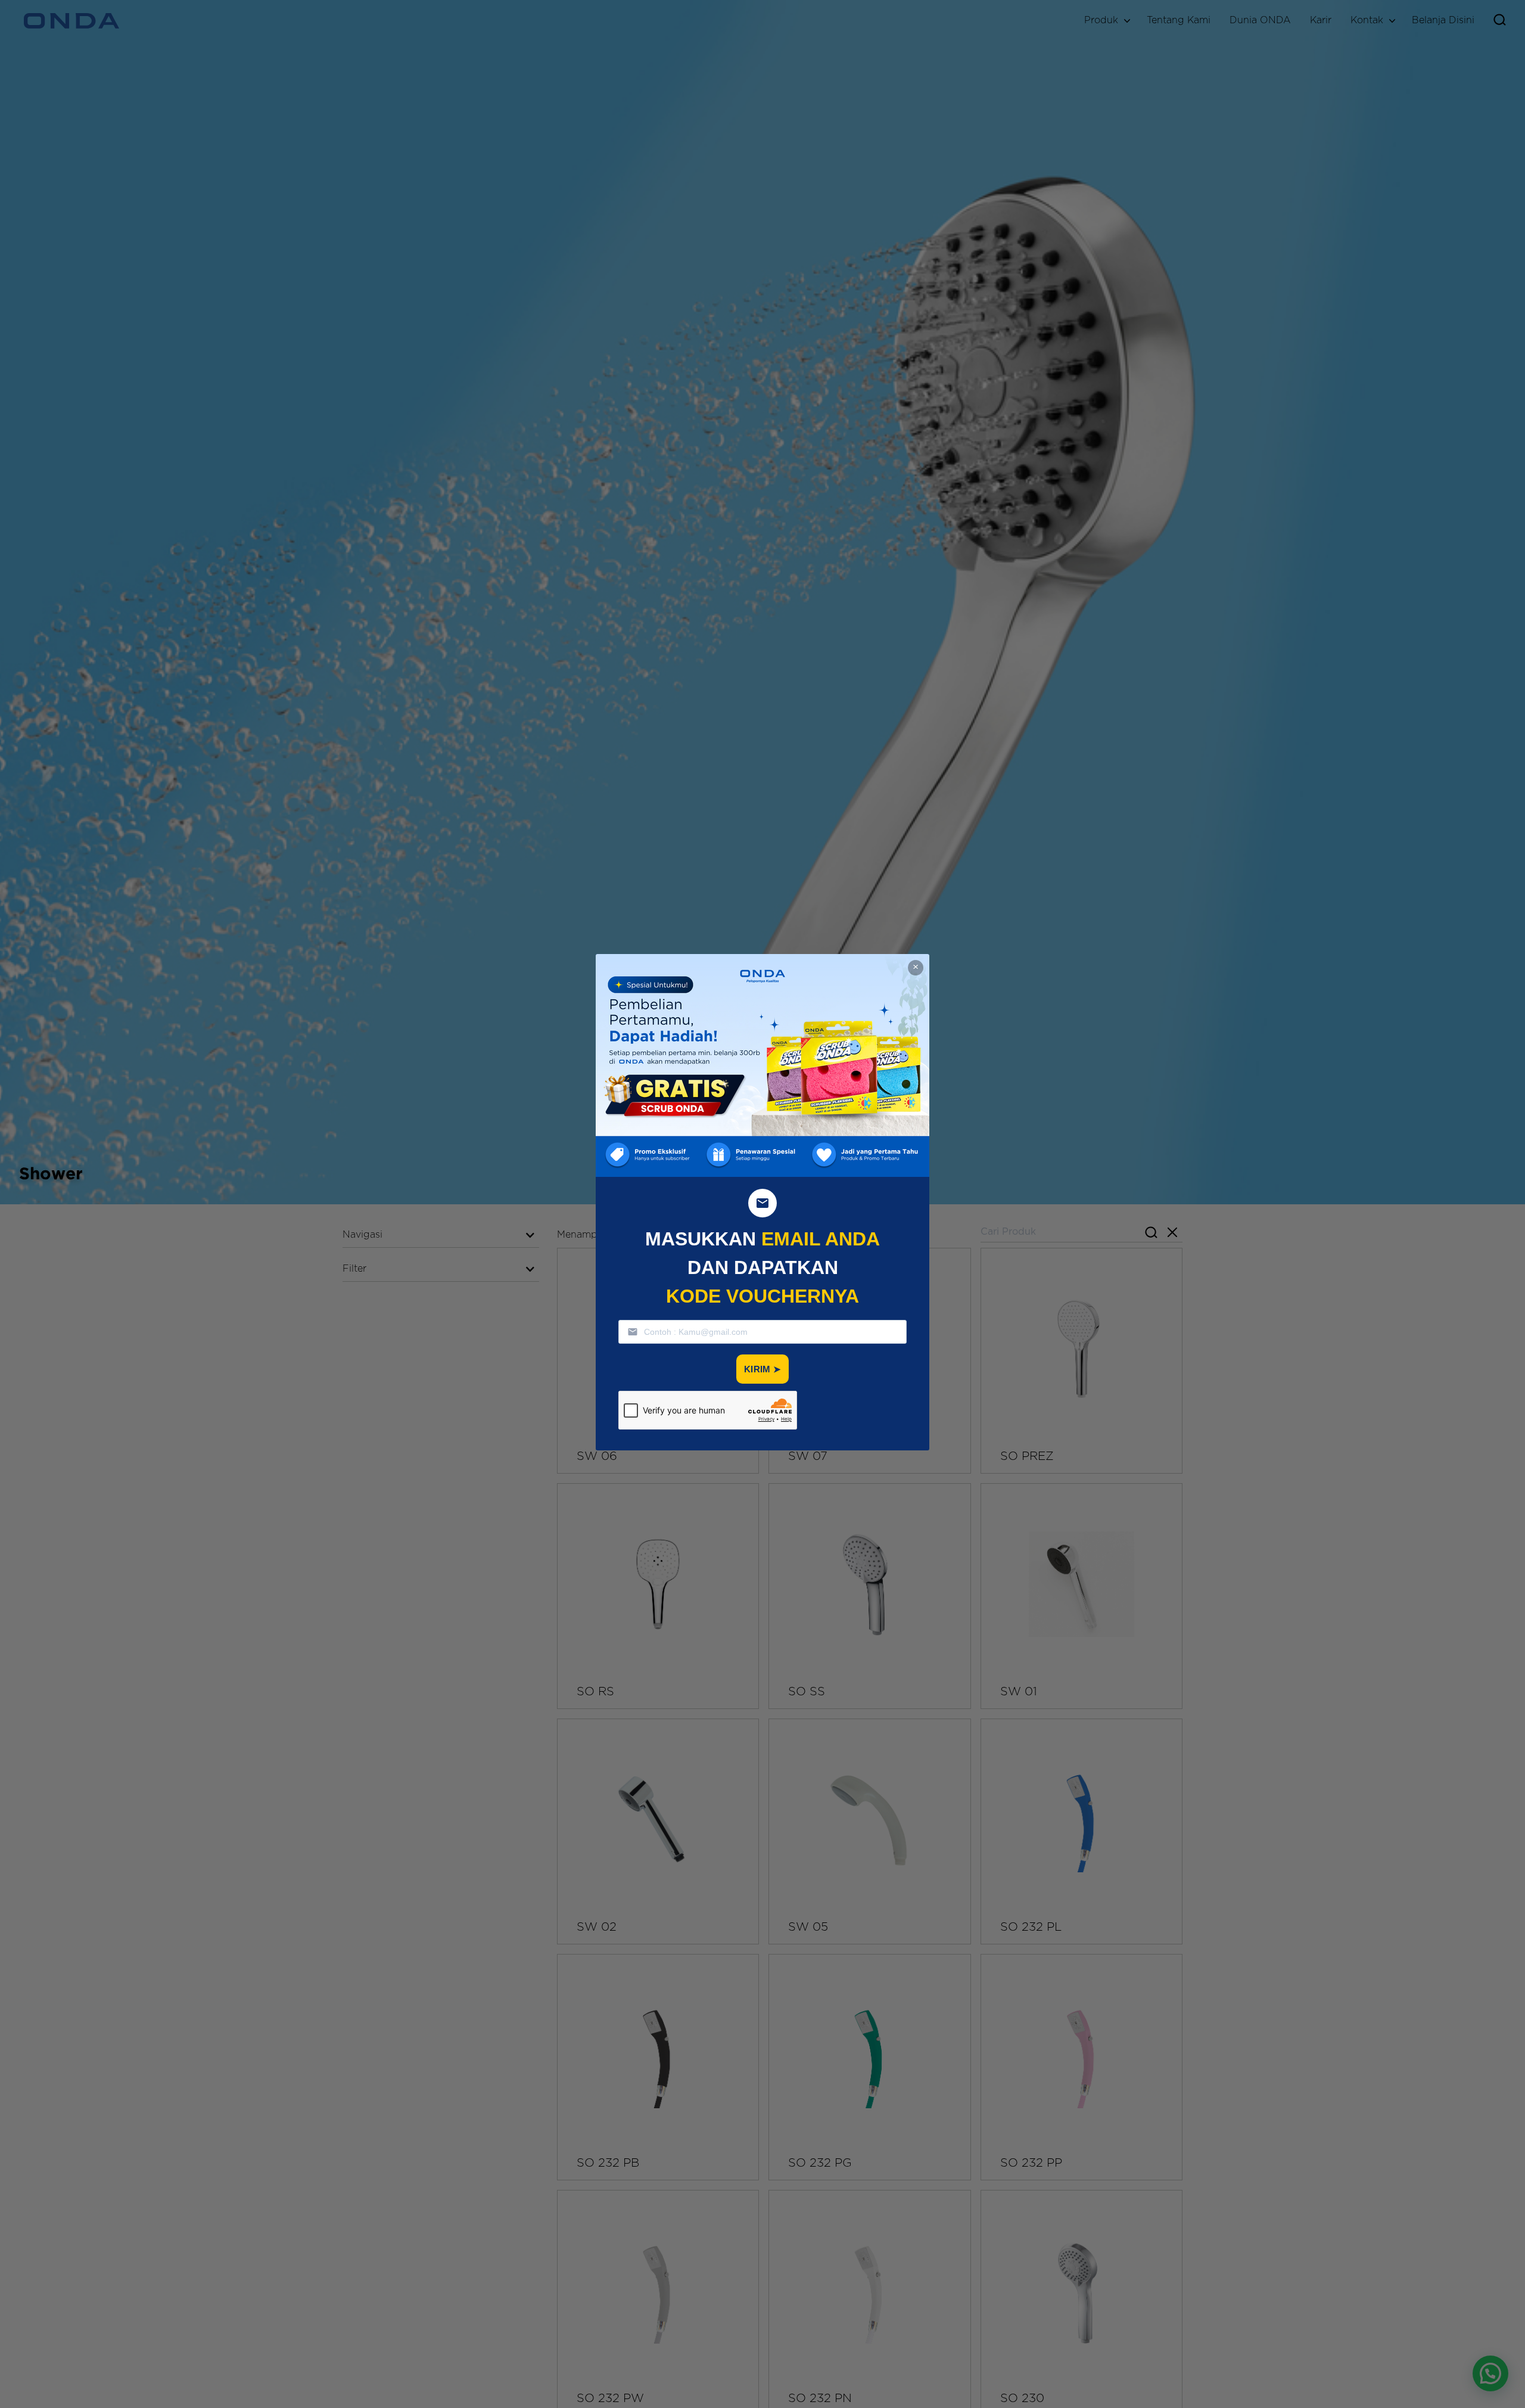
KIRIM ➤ (762, 1369)
